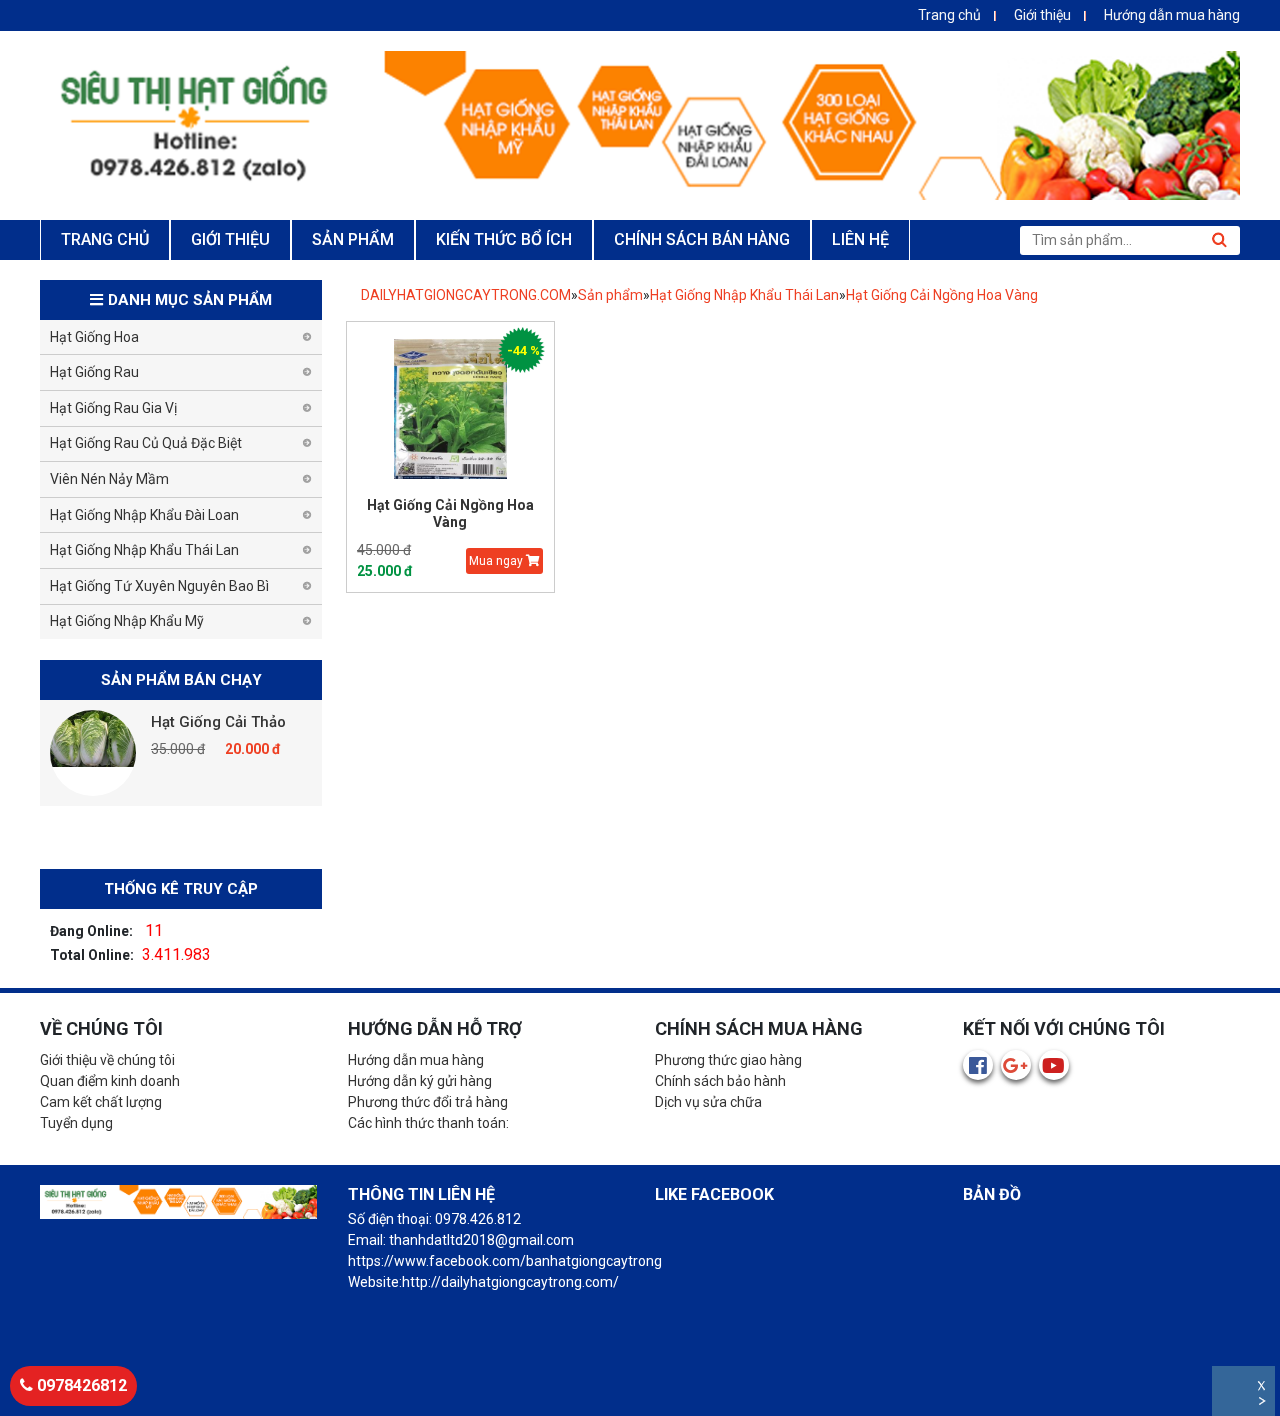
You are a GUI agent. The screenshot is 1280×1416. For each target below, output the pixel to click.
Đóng (1263, 1388)
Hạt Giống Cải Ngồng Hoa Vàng (942, 295)
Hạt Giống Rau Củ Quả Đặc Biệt (146, 443)
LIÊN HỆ (860, 239)
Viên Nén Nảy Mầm (109, 479)
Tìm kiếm (1219, 240)
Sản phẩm (610, 295)
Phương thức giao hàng (728, 1060)
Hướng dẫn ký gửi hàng (420, 1081)
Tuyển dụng (76, 1123)
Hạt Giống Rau (94, 372)
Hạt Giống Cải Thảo (218, 722)
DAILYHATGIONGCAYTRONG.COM (466, 295)
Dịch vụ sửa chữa (708, 1102)
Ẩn (1263, 1403)
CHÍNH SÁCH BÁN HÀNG (702, 239)
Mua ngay (497, 561)
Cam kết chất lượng (101, 1102)
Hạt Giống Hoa (94, 337)
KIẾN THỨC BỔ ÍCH (504, 239)
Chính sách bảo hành (720, 1081)
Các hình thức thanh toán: (428, 1123)
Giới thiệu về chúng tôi (107, 1060)
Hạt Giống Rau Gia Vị (113, 408)
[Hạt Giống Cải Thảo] (93, 753)
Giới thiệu (1042, 15)
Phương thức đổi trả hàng (428, 1102)
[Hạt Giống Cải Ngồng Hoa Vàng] (450, 409)
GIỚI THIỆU (230, 239)
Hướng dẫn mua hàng (1172, 15)
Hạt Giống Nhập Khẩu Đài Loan (144, 515)
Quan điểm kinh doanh (110, 1081)
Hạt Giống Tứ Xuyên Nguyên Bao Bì (159, 586)
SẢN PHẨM (353, 239)
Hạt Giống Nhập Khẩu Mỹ (127, 621)
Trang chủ (949, 15)
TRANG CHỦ (105, 239)
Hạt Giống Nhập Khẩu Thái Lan (744, 295)
